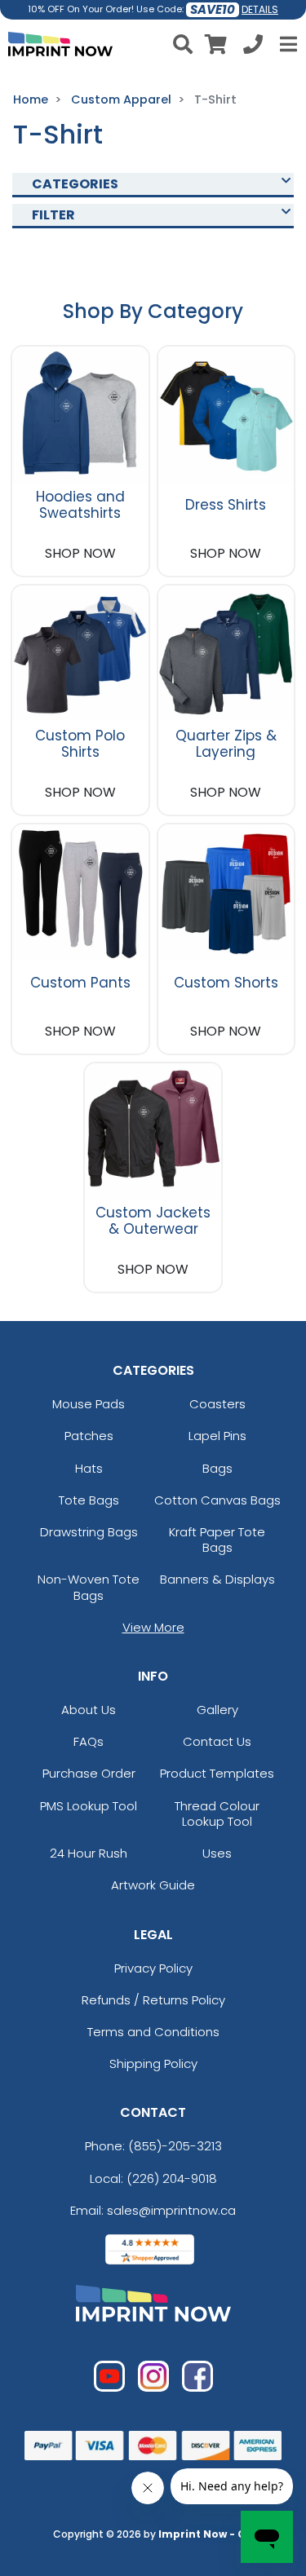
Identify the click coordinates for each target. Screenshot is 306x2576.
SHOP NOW (80, 553)
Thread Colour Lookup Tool (217, 1814)
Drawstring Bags (89, 1532)
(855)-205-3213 (175, 2146)
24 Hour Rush (89, 1853)
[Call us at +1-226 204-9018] (253, 47)
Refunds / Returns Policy (153, 2000)
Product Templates (217, 1773)
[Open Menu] (286, 44)
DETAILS (260, 9)
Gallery (217, 1710)
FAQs (89, 1741)
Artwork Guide (153, 1885)
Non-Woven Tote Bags (89, 1587)
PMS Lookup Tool (89, 1806)
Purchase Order (89, 1773)
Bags (217, 1468)
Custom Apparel (121, 99)
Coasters (217, 1404)
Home (31, 99)
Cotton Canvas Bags (217, 1500)
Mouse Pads (89, 1404)
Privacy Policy (153, 1968)
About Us (89, 1710)
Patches (89, 1436)
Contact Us (217, 1741)
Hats (89, 1468)
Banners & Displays (217, 1579)
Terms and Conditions (153, 2032)
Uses (217, 1853)
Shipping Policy (153, 2063)
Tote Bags (89, 1500)
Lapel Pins (217, 1436)
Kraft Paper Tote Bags (217, 1540)
